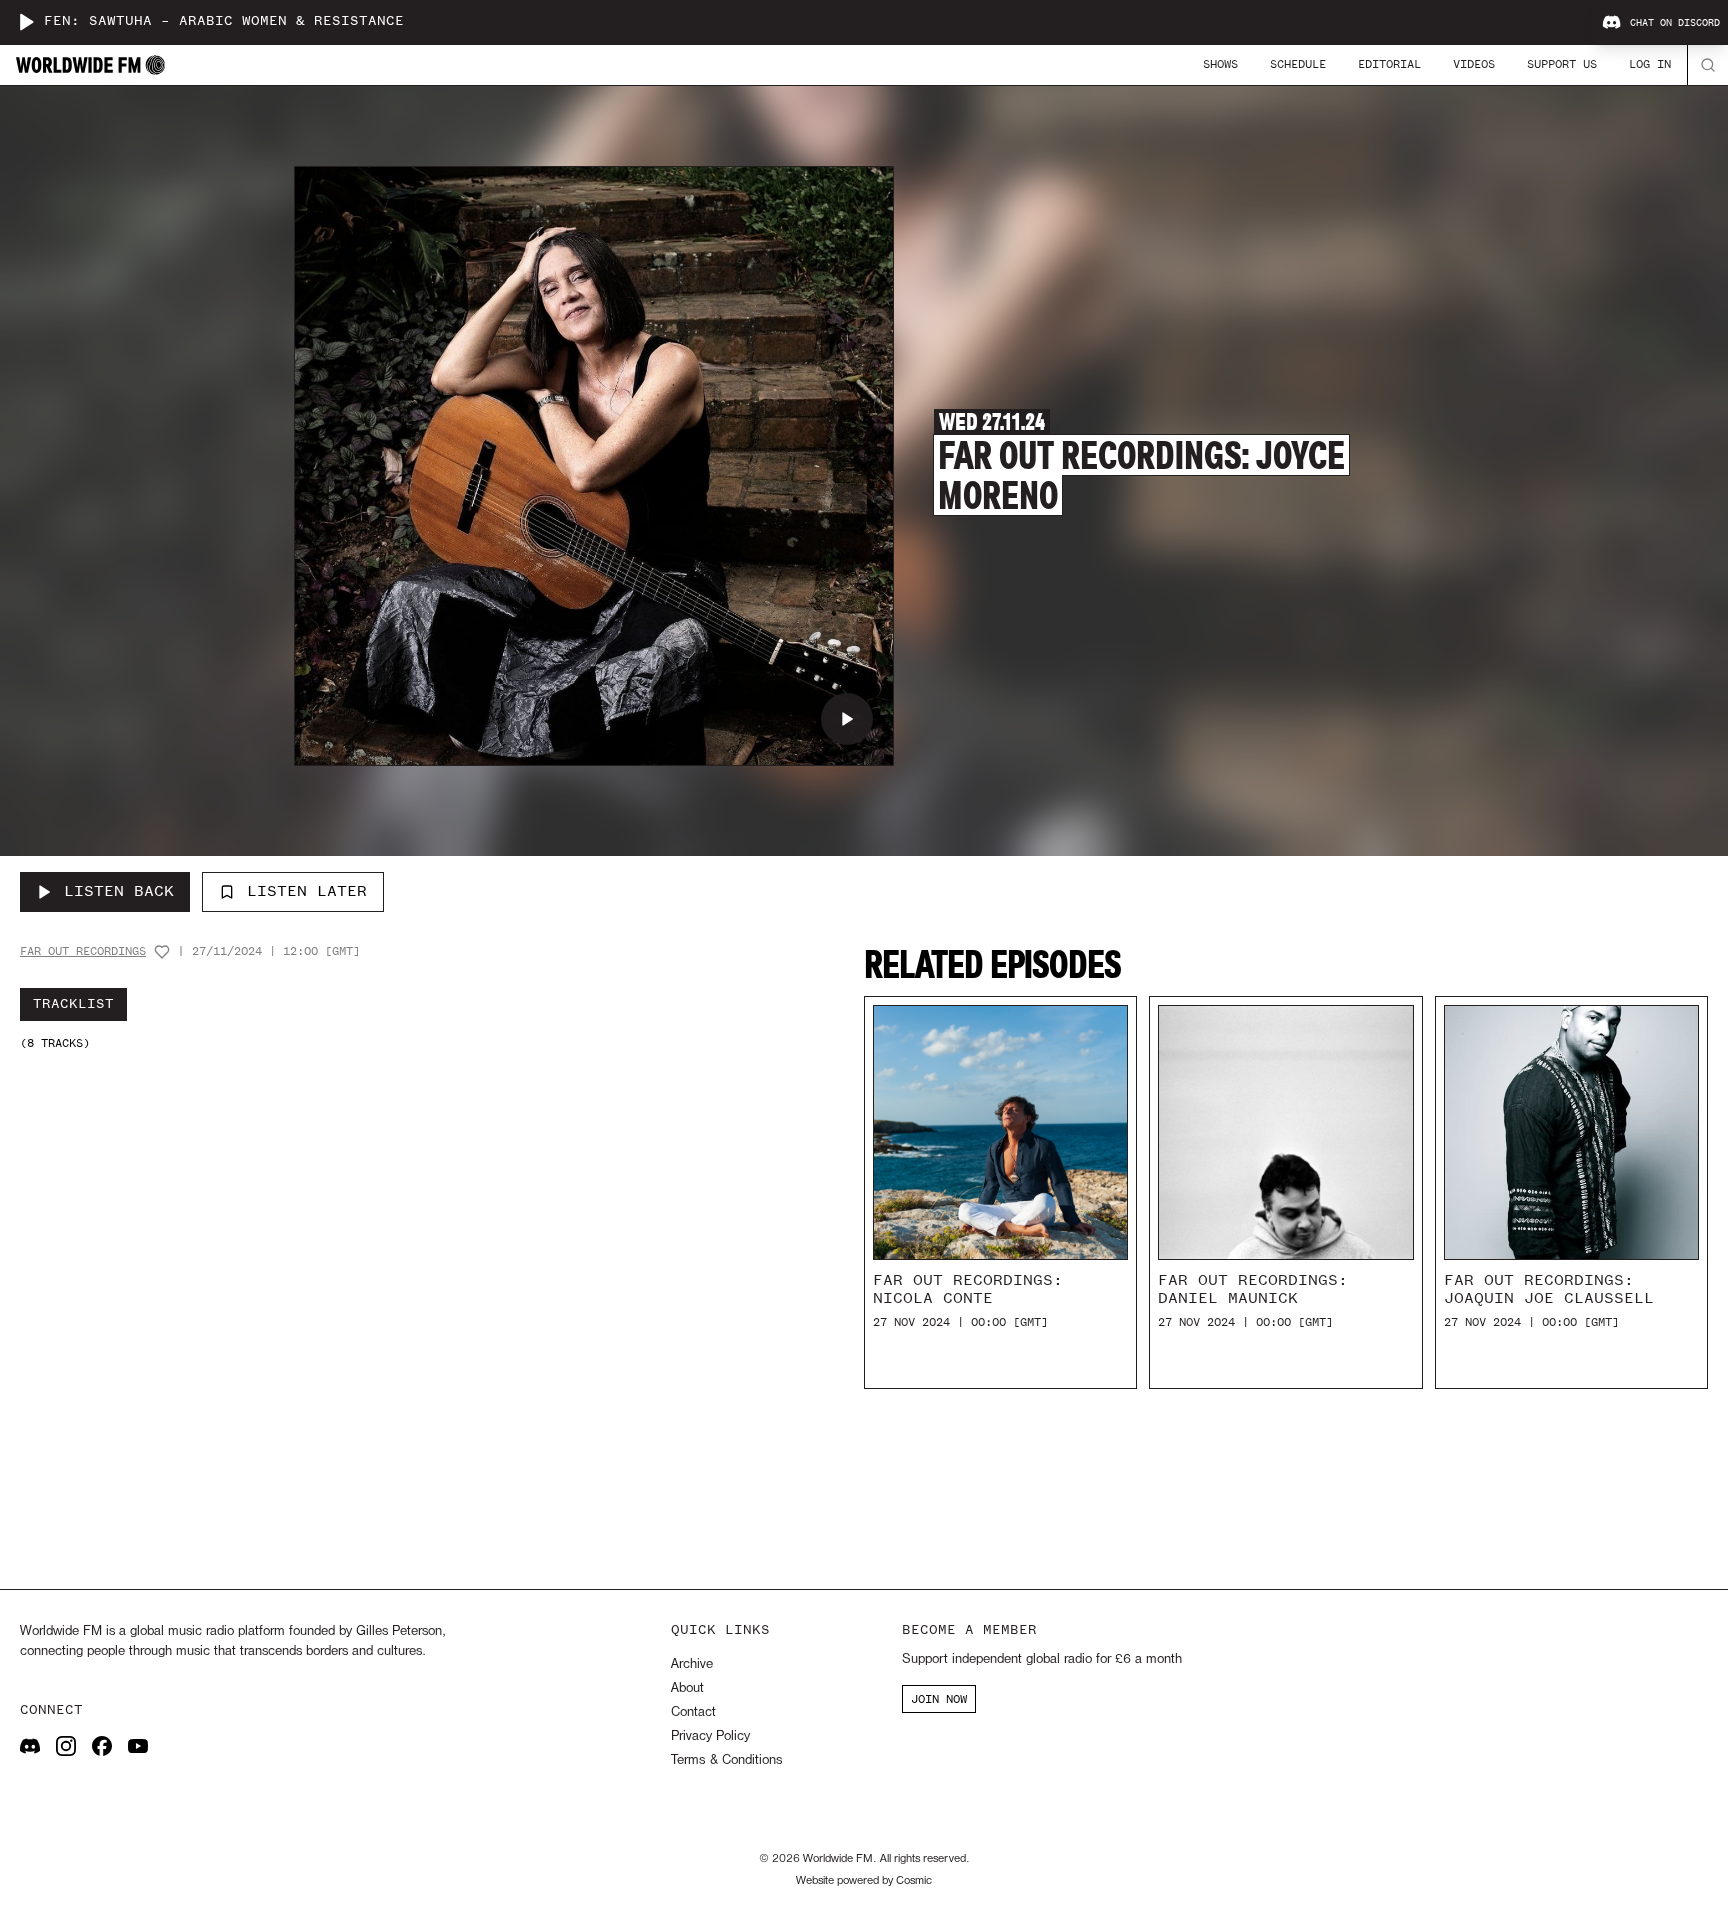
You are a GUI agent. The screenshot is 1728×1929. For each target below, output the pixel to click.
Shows (1220, 64)
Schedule (1298, 64)
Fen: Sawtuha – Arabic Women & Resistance (224, 21)
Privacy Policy (710, 1736)
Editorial (1389, 64)
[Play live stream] (26, 22)
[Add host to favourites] (162, 952)
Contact (693, 1712)
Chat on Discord (1675, 23)
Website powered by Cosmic (864, 1881)
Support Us (1562, 64)
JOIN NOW (939, 1699)
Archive (692, 1664)
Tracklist (73, 1004)
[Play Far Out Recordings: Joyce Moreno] (847, 719)
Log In (1650, 64)
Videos (1474, 64)
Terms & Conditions (726, 1760)
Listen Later (307, 891)
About (687, 1688)
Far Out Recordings (83, 951)
